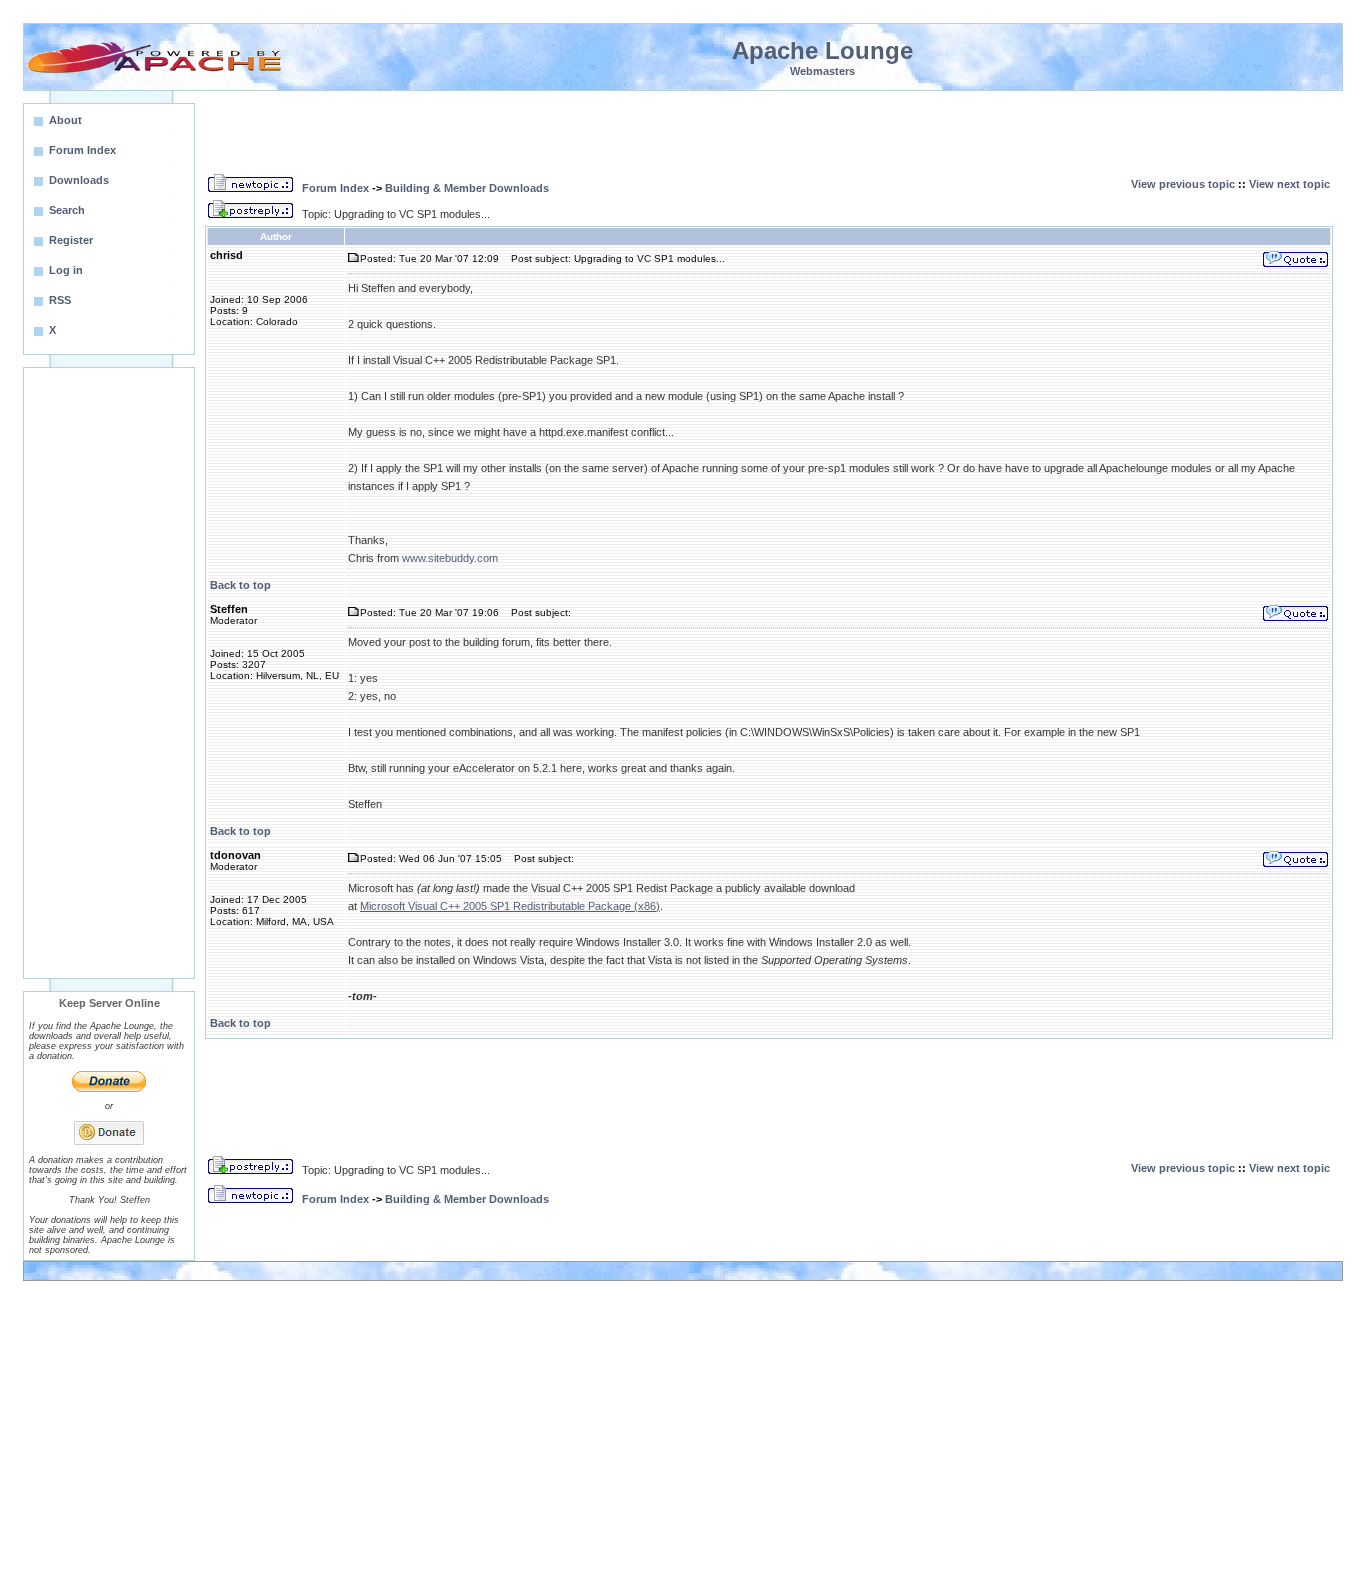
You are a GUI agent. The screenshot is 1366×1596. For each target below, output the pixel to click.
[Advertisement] (109, 673)
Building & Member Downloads (467, 188)
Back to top (240, 585)
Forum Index (335, 188)
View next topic (1289, 184)
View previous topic (1183, 184)
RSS (60, 300)
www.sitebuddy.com (450, 558)
